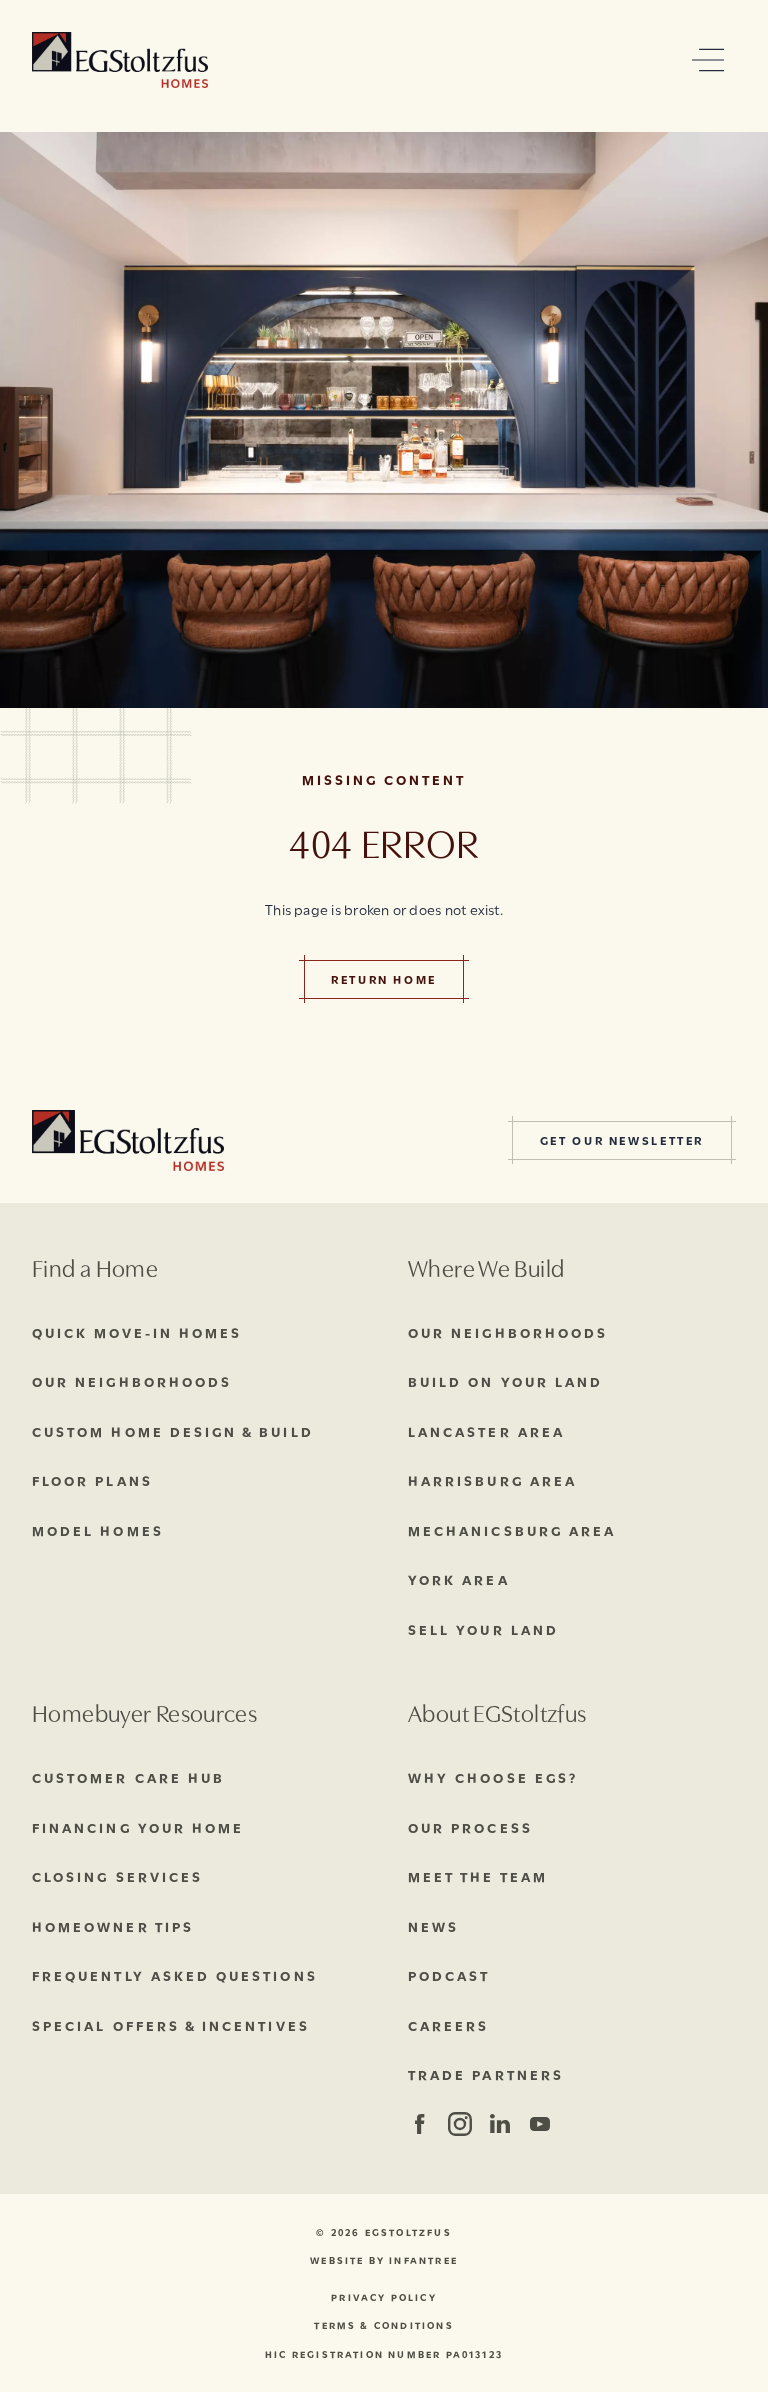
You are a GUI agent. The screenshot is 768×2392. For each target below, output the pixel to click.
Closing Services (117, 1876)
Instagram (458, 2124)
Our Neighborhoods (132, 1381)
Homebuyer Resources (144, 1711)
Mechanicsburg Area (512, 1530)
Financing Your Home (138, 1827)
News (433, 1926)
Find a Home (95, 1266)
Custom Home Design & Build (173, 1431)
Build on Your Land (505, 1381)
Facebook (419, 2124)
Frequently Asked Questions (175, 1975)
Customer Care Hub (128, 1777)
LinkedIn (499, 2124)
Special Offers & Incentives (171, 2025)
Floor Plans (92, 1480)
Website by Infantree (384, 2260)
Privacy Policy (384, 2297)
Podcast (449, 1975)
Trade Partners (486, 2074)
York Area (459, 1579)
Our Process (470, 1827)
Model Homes (98, 1530)
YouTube (539, 2124)
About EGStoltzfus (497, 1711)
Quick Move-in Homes (137, 1332)
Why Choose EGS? (493, 1777)
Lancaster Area (486, 1431)
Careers (448, 2025)
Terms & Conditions (383, 2325)
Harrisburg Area (492, 1480)
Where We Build (486, 1266)
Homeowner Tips (113, 1926)
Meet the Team (478, 1876)
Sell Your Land (483, 1629)
